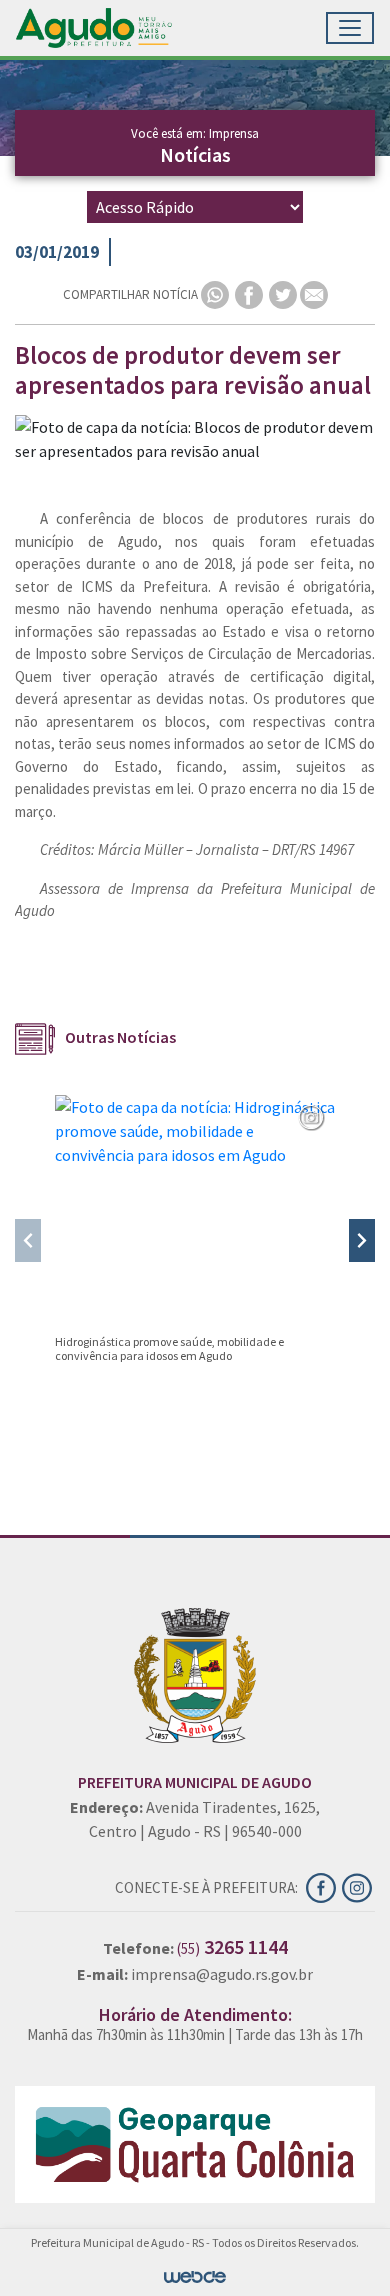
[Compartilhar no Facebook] (250, 293)
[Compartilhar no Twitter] (284, 293)
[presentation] (28, 1240)
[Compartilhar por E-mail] (314, 293)
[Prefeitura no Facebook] (324, 1886)
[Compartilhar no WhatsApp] (216, 293)
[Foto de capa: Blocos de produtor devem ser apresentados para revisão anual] (195, 439)
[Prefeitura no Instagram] (358, 1886)
